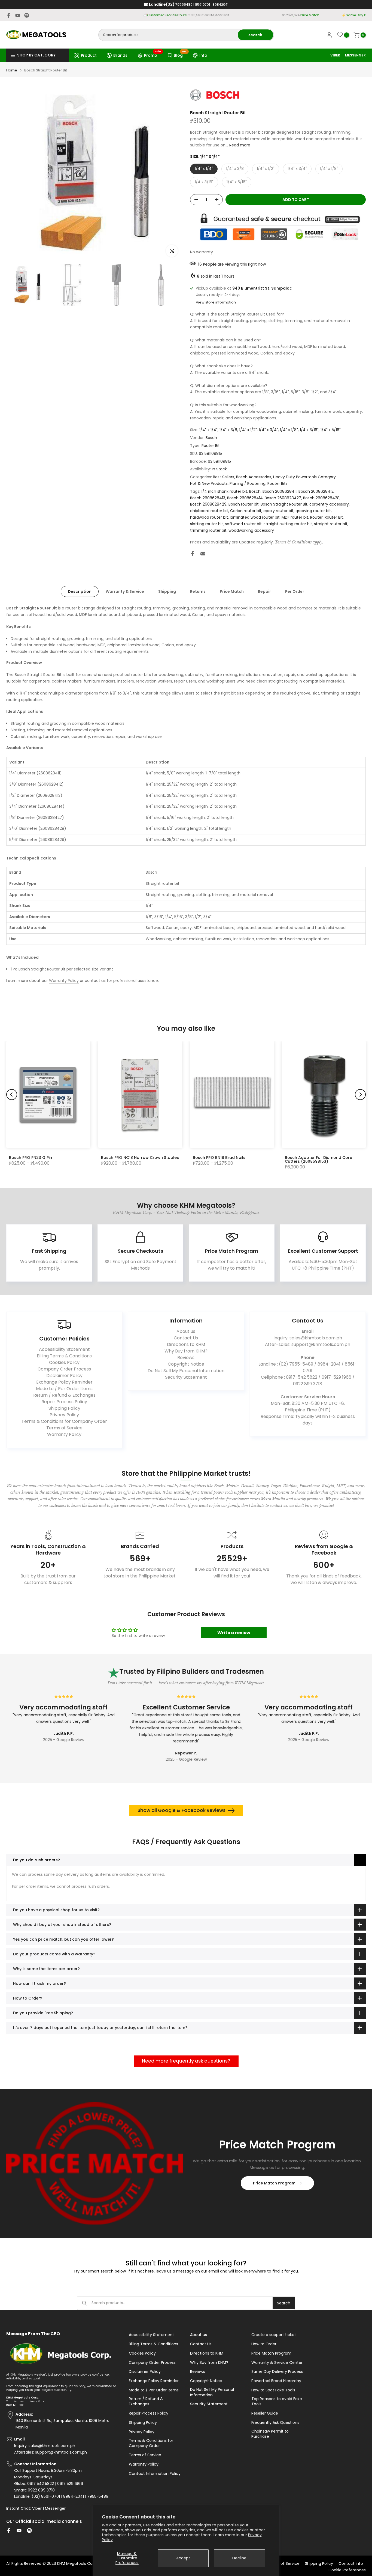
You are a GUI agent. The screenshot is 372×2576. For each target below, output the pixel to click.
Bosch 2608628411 (280, 491)
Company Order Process (64, 1369)
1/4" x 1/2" (266, 169)
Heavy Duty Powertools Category (304, 477)
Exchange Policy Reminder (64, 1382)
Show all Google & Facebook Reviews (182, 1810)
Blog (180, 55)
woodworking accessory (251, 530)
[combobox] (168, 35)
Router (316, 517)
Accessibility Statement (64, 1349)
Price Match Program (274, 2183)
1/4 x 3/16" (204, 182)
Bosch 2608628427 (283, 498)
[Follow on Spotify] (27, 15)
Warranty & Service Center (277, 2363)
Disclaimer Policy (64, 1376)
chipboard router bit (209, 511)
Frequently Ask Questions (275, 2423)
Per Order (295, 591)
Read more (240, 145)
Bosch (211, 438)
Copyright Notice (186, 1364)
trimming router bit (208, 530)
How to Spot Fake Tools (273, 2390)
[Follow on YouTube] (18, 15)
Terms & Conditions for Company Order (64, 1421)
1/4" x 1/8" (329, 169)
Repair (264, 591)
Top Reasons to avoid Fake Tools (277, 2402)
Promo (153, 55)
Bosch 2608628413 (208, 498)
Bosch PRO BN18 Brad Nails (219, 1158)
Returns (198, 591)
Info (203, 55)
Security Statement (186, 1377)
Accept (183, 2558)
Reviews (186, 1358)
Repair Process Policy (64, 1402)
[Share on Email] (203, 554)
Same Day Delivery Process (277, 2372)
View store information (216, 302)
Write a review (234, 1633)
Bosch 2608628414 (245, 498)
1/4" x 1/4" (204, 169)
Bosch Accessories (254, 477)
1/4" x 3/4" (297, 169)
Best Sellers (224, 477)
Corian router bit (246, 511)
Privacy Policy (64, 1415)
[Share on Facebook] (193, 554)
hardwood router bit (209, 517)
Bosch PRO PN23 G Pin (31, 1158)
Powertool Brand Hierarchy (276, 2381)
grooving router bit (313, 511)
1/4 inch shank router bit (224, 491)
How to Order (264, 2344)
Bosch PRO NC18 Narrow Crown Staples (140, 1158)
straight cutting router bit (288, 524)
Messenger (55, 2509)
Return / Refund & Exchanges (64, 1395)
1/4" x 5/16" (237, 182)
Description (80, 591)
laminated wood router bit (255, 517)
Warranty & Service (125, 591)
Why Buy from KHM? (186, 1351)
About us (186, 1331)
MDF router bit (295, 517)
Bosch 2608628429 (208, 504)
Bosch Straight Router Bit (284, 504)
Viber (37, 2509)
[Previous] (12, 1095)
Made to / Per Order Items (64, 1389)
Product (89, 55)
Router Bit (211, 446)
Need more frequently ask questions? (186, 2061)
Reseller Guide (265, 2413)
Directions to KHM (186, 1344)
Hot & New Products (209, 483)
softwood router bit (243, 524)
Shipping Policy (64, 1408)
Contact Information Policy (155, 2474)
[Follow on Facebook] (9, 15)
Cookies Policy (64, 1362)
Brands (120, 55)
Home (12, 70)
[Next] (360, 1095)
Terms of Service (64, 1428)
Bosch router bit (244, 504)
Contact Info (351, 2564)
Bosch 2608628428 (321, 498)
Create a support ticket (274, 2335)
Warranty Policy (64, 981)
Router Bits (278, 483)
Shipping (167, 591)
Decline (239, 2558)
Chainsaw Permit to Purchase (270, 2434)
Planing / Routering (248, 483)
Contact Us (186, 1338)
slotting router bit (207, 524)
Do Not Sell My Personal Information (186, 1371)
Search (284, 2303)
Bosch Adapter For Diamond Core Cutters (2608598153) (318, 1159)
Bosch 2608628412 (316, 491)
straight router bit (331, 524)
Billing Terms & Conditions (64, 1356)
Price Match (232, 591)
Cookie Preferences (347, 2570)
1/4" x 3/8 (235, 169)
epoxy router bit (278, 511)
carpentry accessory (329, 504)
